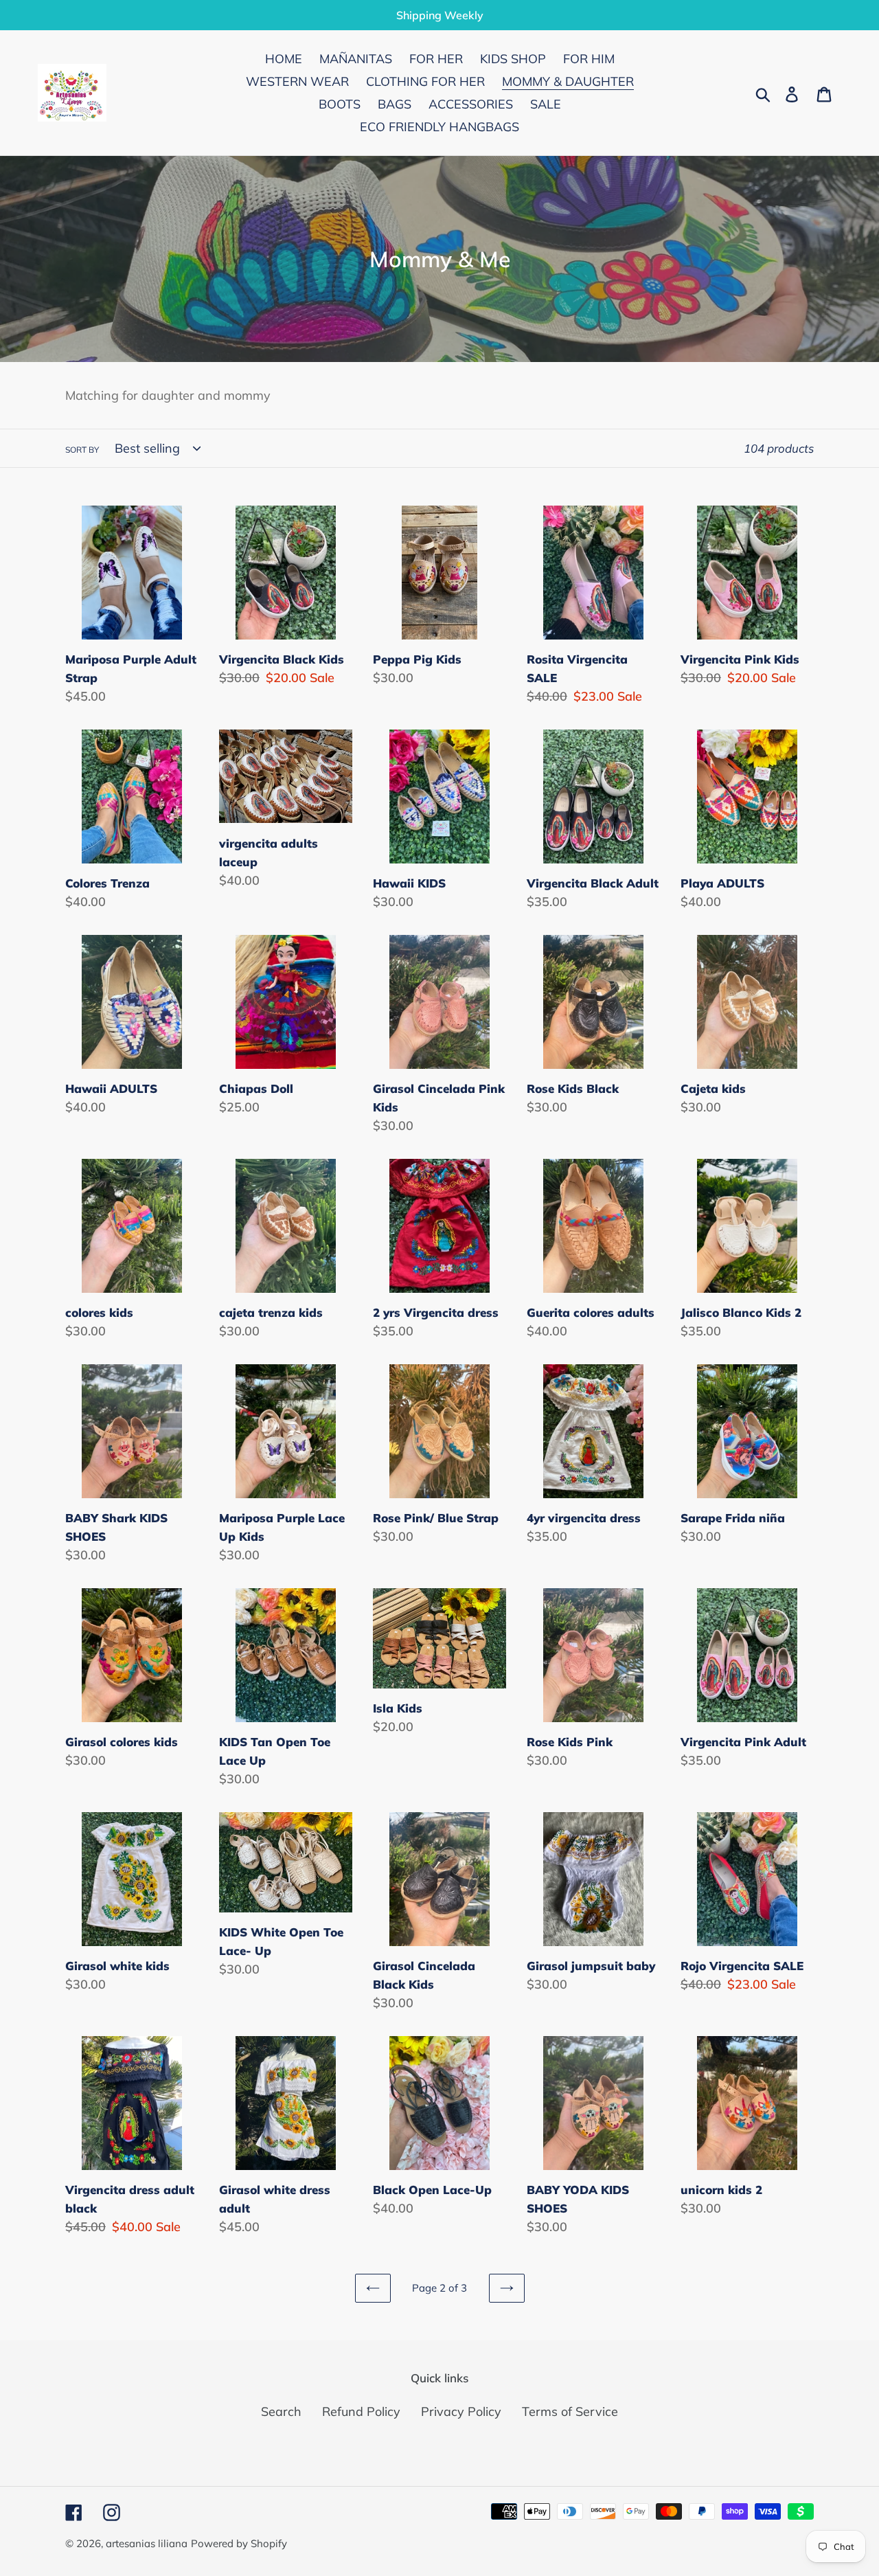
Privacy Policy (461, 2411)
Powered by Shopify (239, 2543)
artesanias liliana (147, 2543)
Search (281, 2411)
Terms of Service (570, 2411)
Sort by (82, 450)
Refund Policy (361, 2411)
